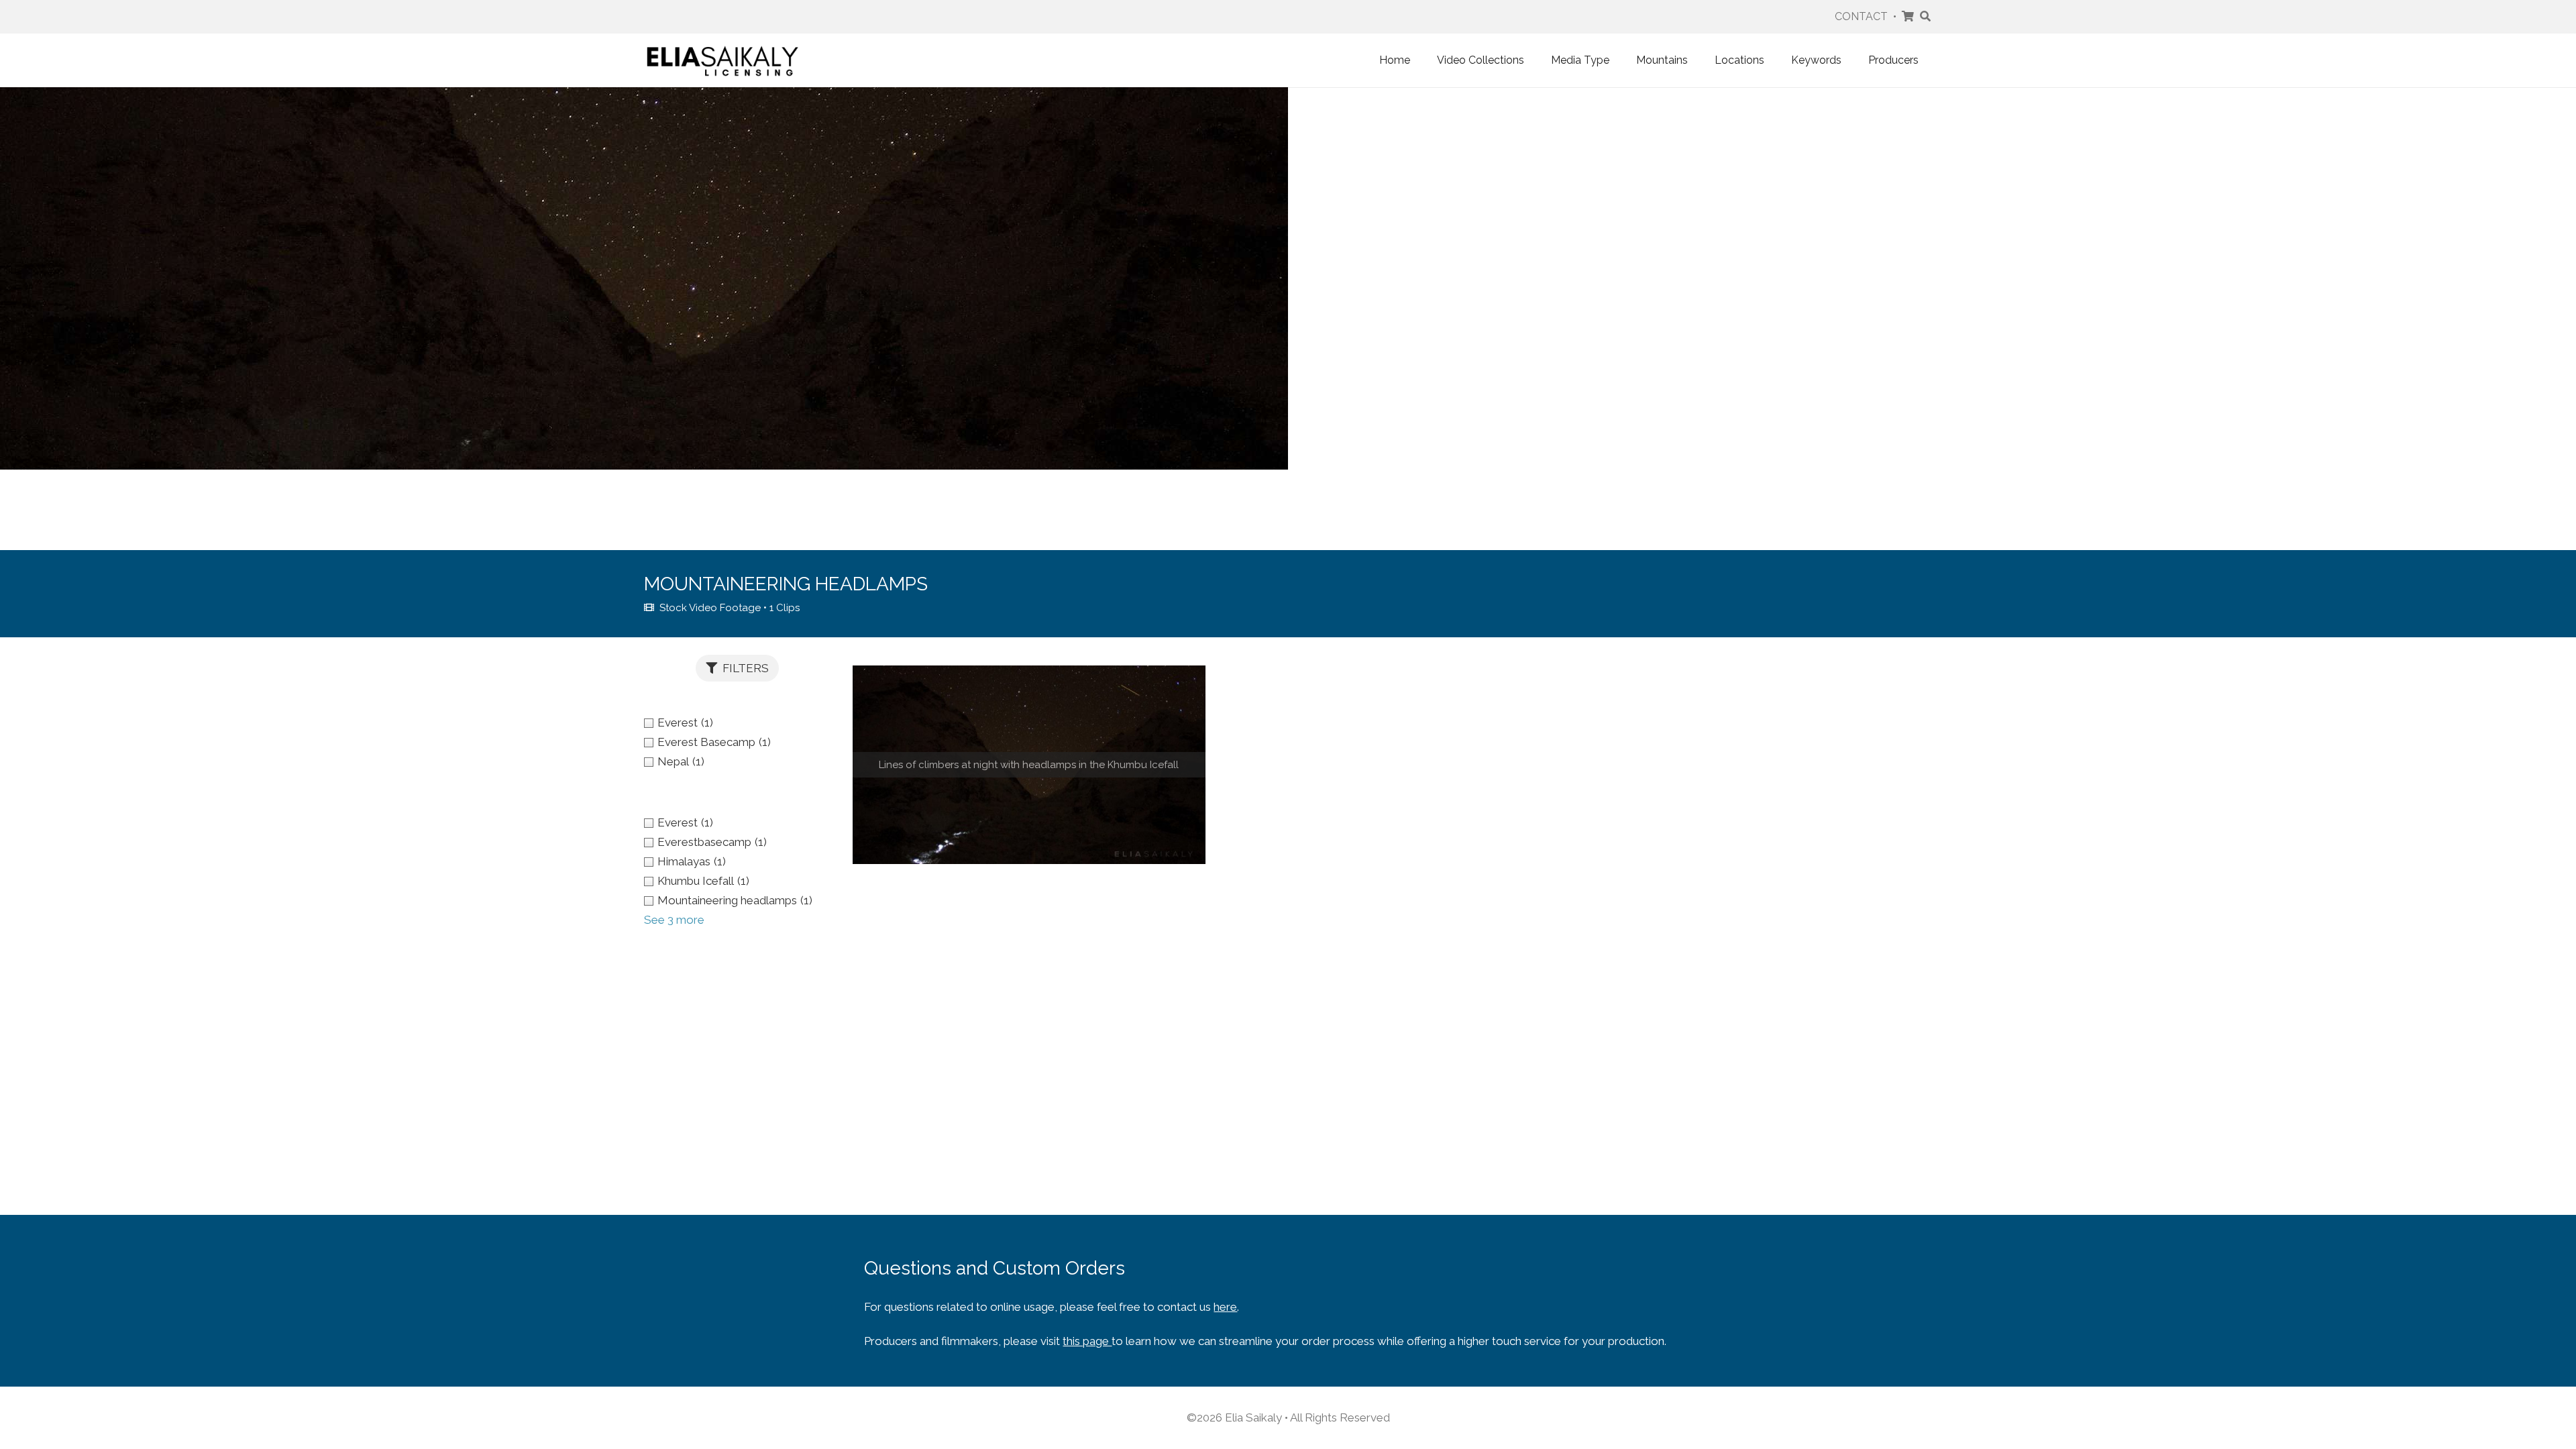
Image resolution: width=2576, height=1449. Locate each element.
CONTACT (1861, 16)
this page (1087, 1341)
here (1225, 1307)
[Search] (1926, 17)
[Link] (722, 60)
